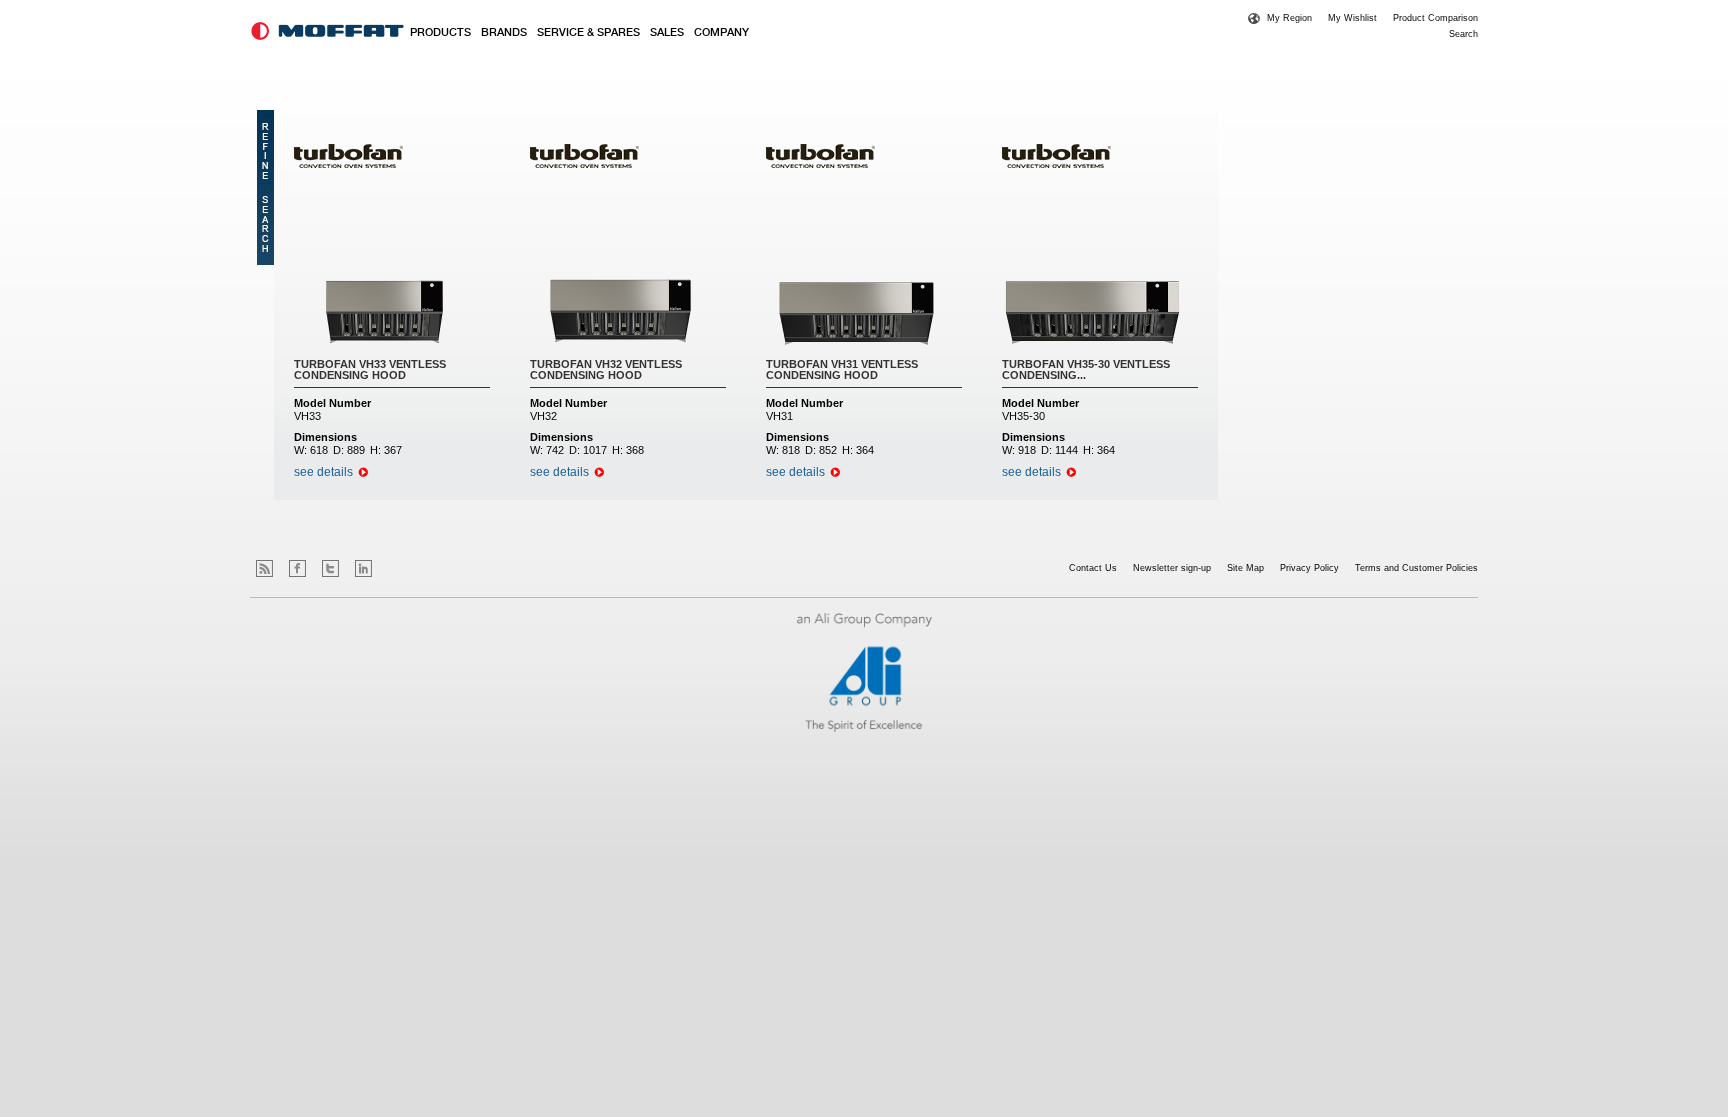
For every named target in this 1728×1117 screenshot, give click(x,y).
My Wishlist (1352, 18)
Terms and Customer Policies (1416, 568)
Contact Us (1093, 568)
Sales (667, 33)
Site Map (1245, 568)
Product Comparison (1435, 18)
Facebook (297, 568)
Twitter (330, 568)
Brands (504, 33)
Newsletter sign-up (1172, 568)
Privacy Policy (1309, 568)
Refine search (265, 187)
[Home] (327, 31)
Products (440, 33)
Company (721, 33)
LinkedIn (363, 568)
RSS (264, 568)
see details (323, 472)
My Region (1289, 18)
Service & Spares (588, 33)
